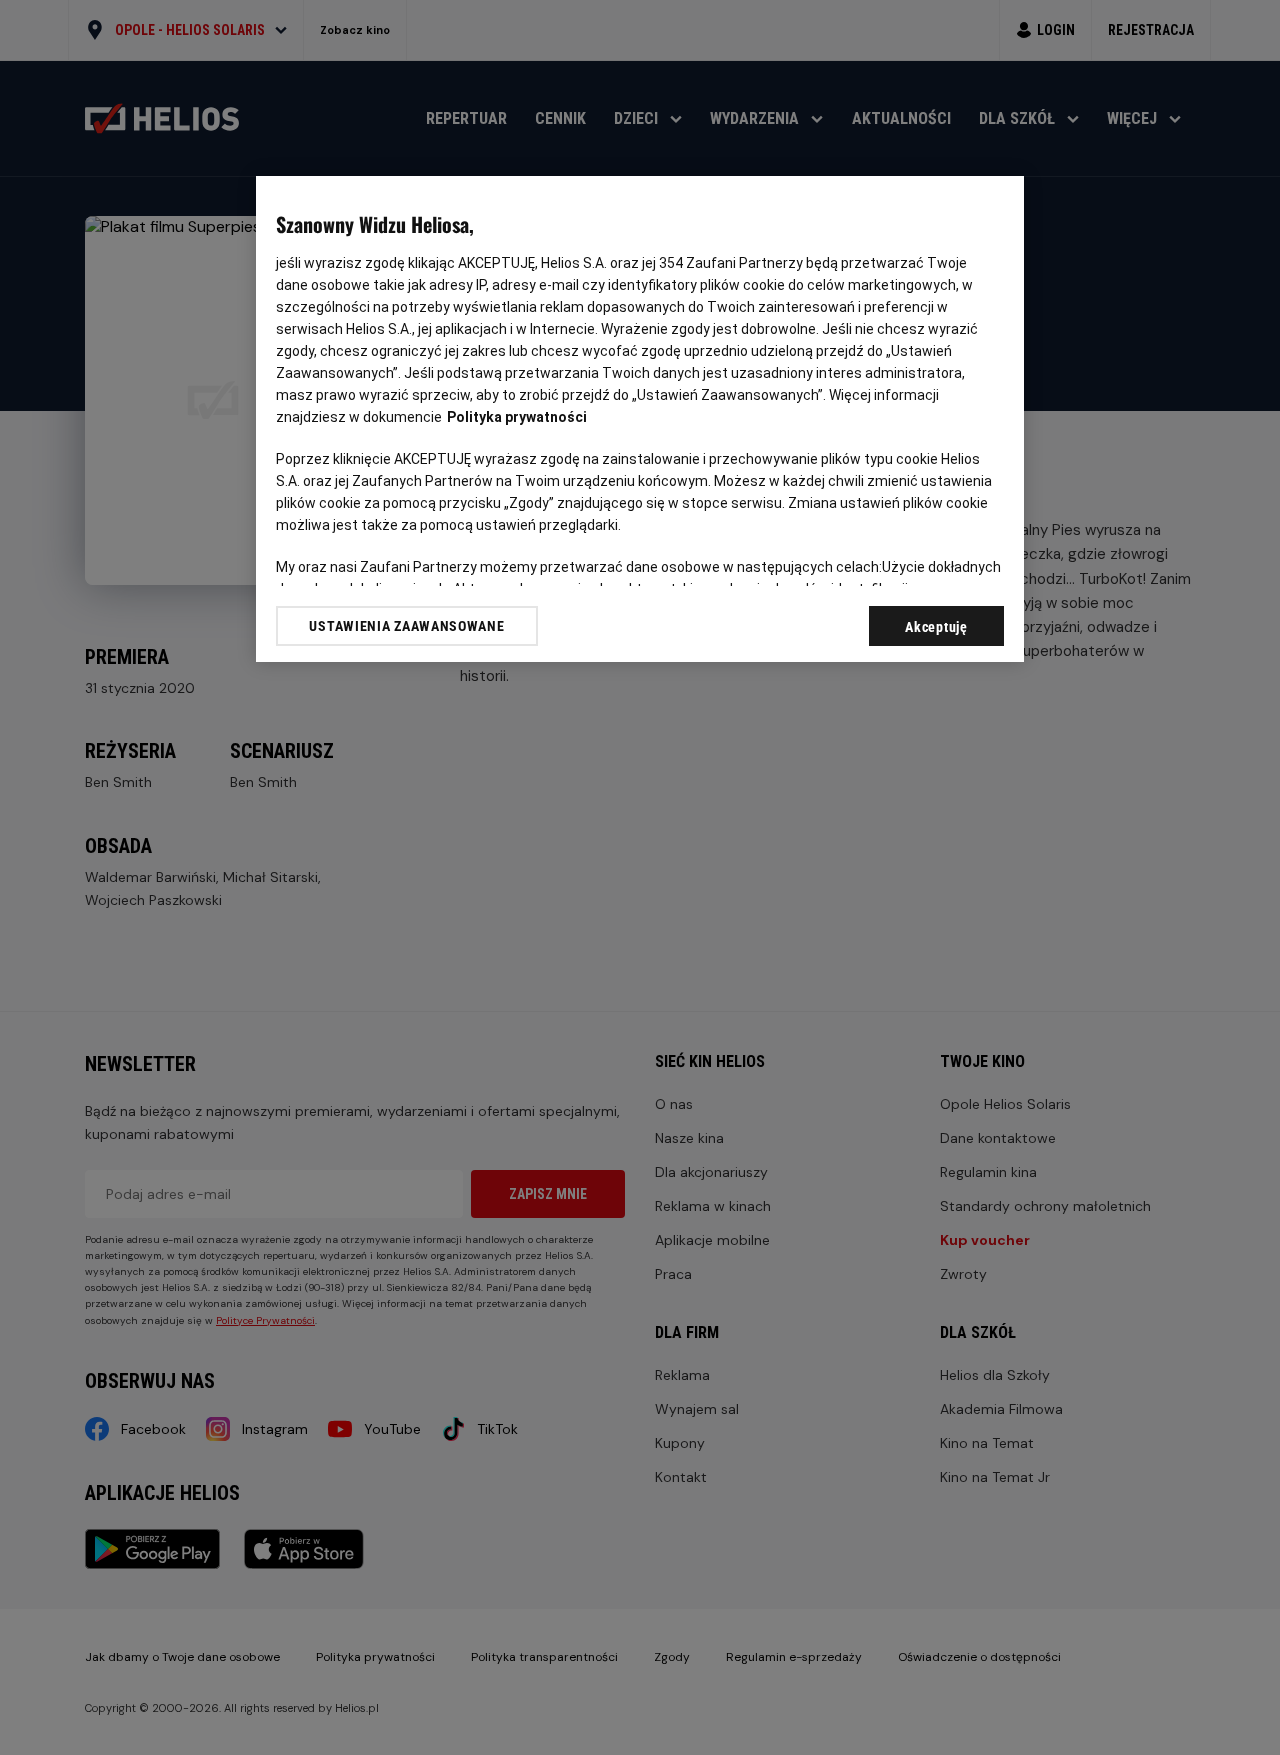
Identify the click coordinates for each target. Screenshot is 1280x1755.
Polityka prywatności (517, 417)
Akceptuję (936, 627)
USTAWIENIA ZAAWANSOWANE (406, 625)
